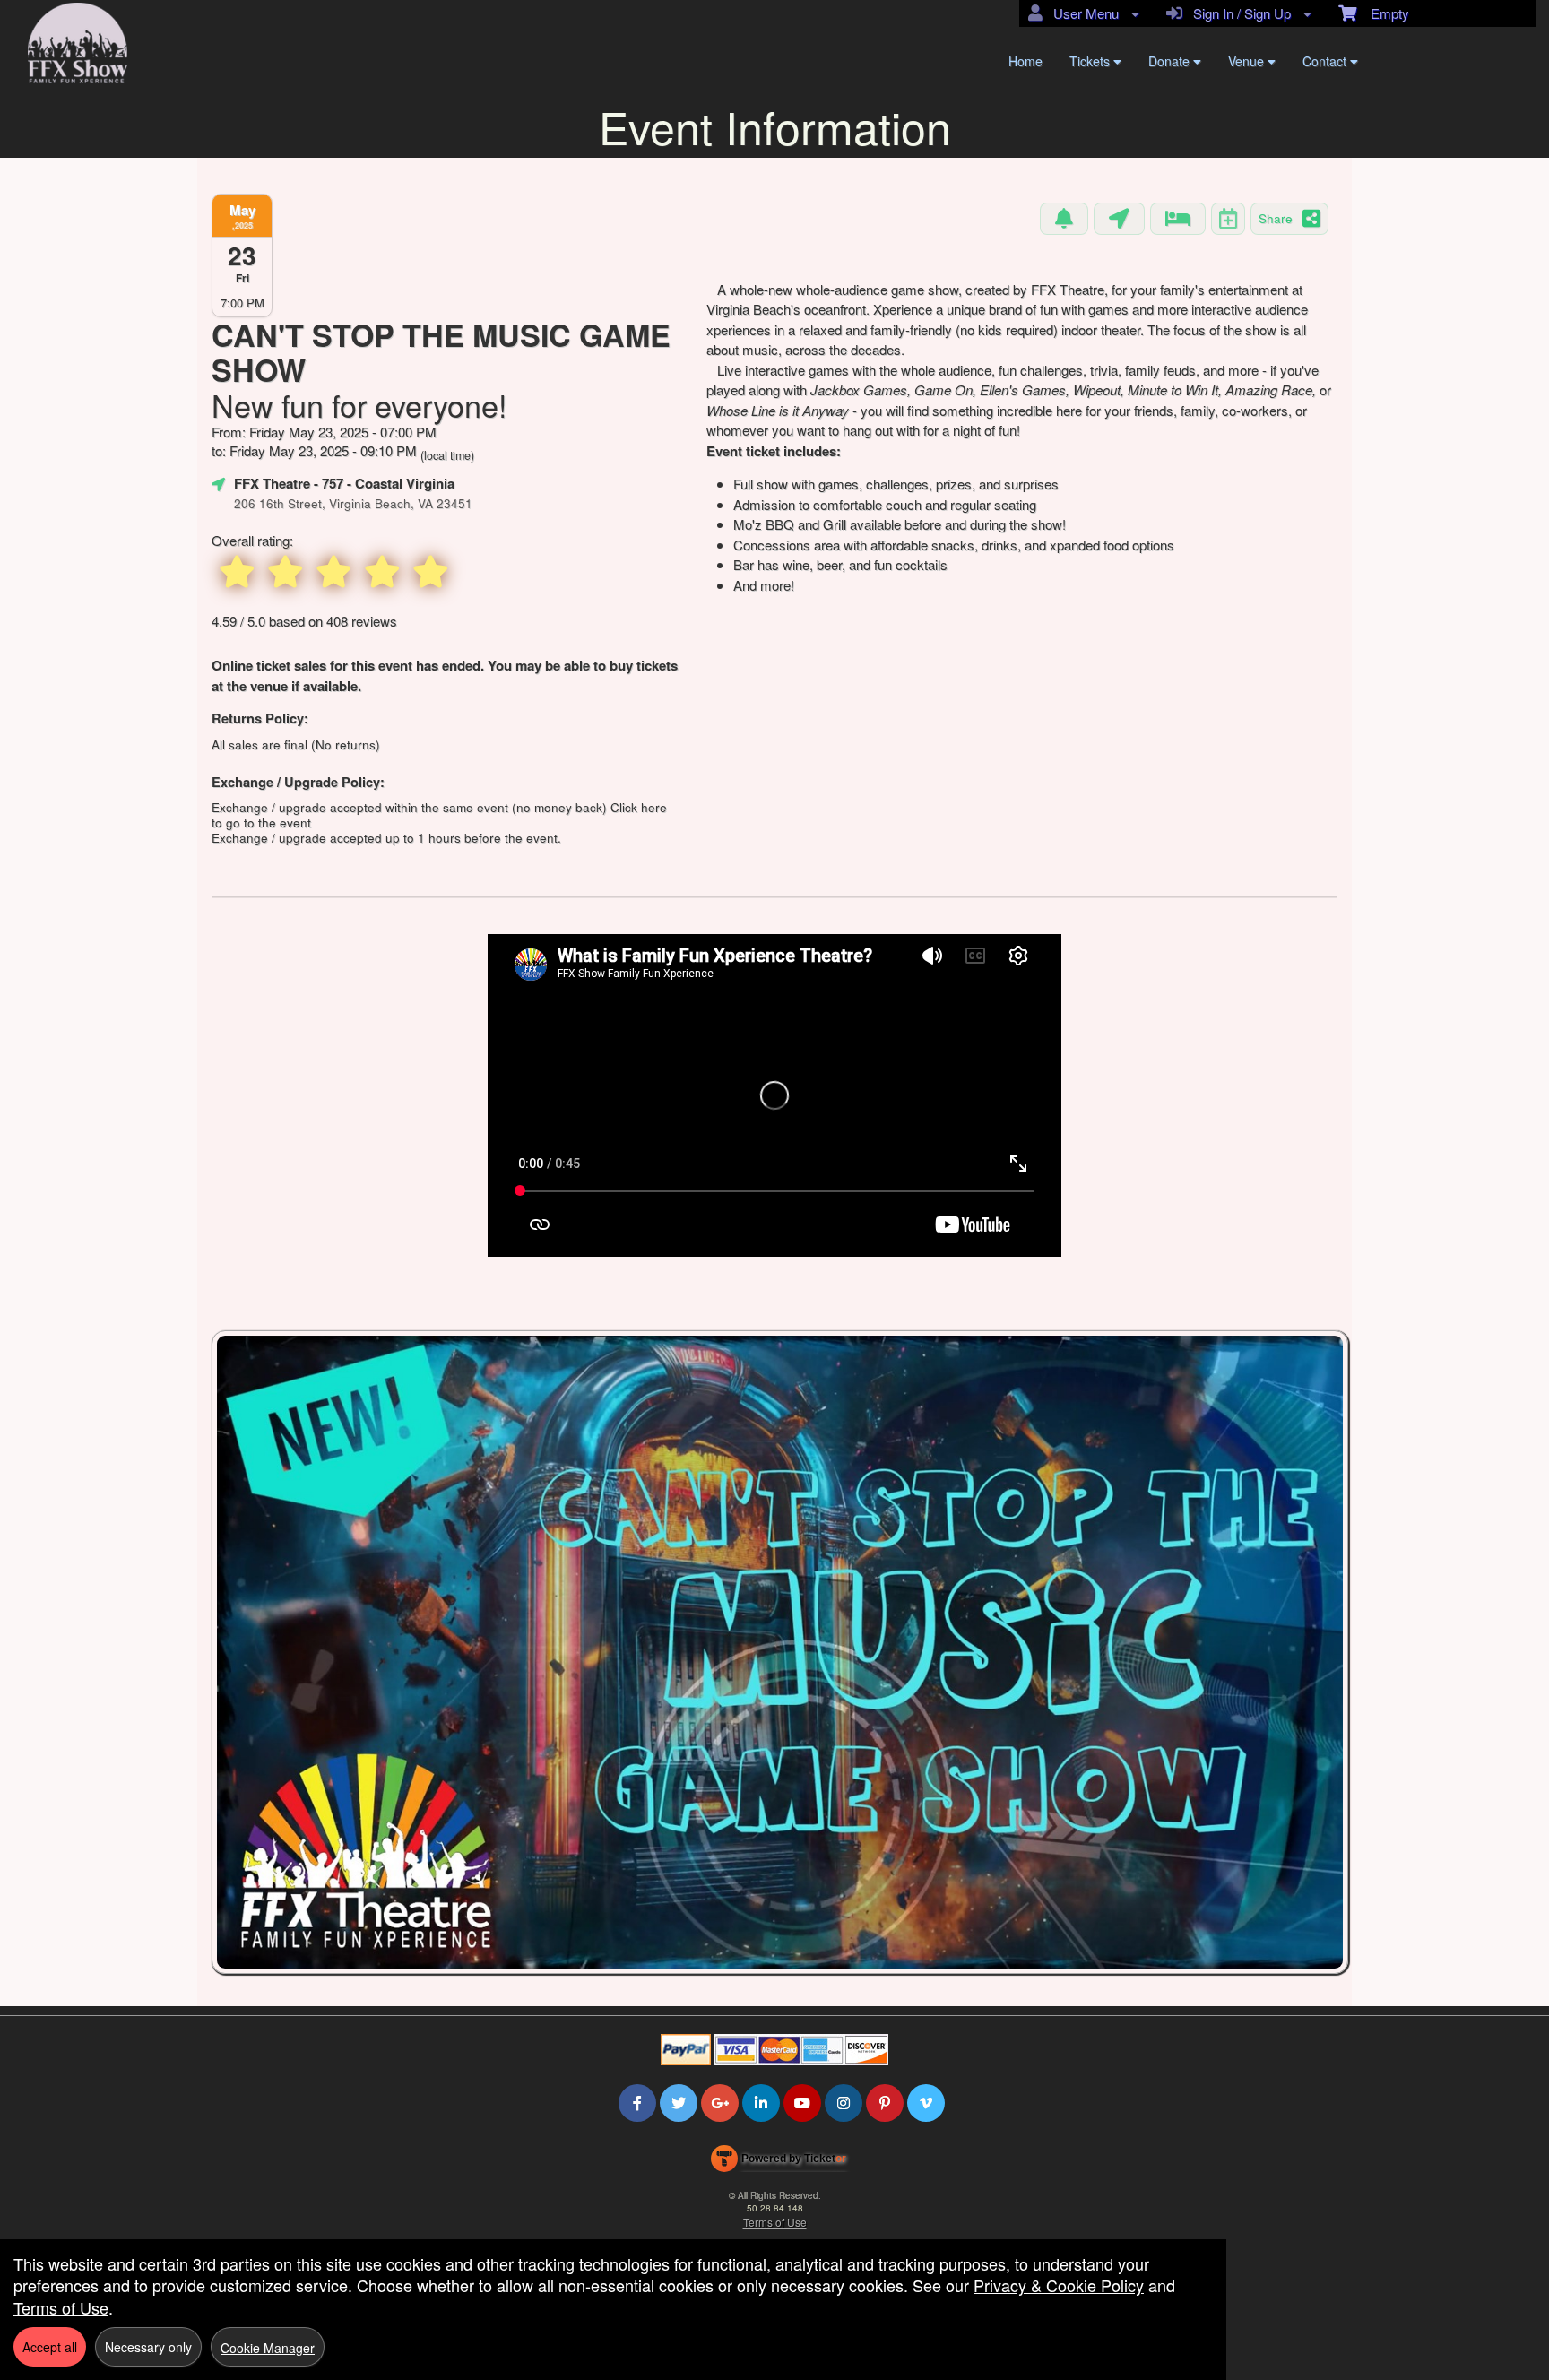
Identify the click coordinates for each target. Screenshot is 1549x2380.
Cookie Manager (268, 2348)
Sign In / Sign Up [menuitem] (1238, 13)
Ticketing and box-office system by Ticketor (779, 2162)
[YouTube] (802, 2103)
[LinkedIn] (761, 2103)
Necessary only (148, 2347)
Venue (1248, 61)
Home (1025, 61)
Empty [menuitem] (1383, 13)
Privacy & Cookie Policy (1059, 2285)
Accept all (50, 2347)
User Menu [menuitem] (1082, 13)
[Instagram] (844, 2103)
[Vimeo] (926, 2103)
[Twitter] (679, 2103)
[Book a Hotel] (1178, 219)
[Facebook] (637, 2103)
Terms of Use (775, 2222)
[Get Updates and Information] (1064, 219)
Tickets (1091, 61)
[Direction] (1119, 219)
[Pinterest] (885, 2103)
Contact (1326, 61)
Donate (1171, 61)
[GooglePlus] (720, 2103)
